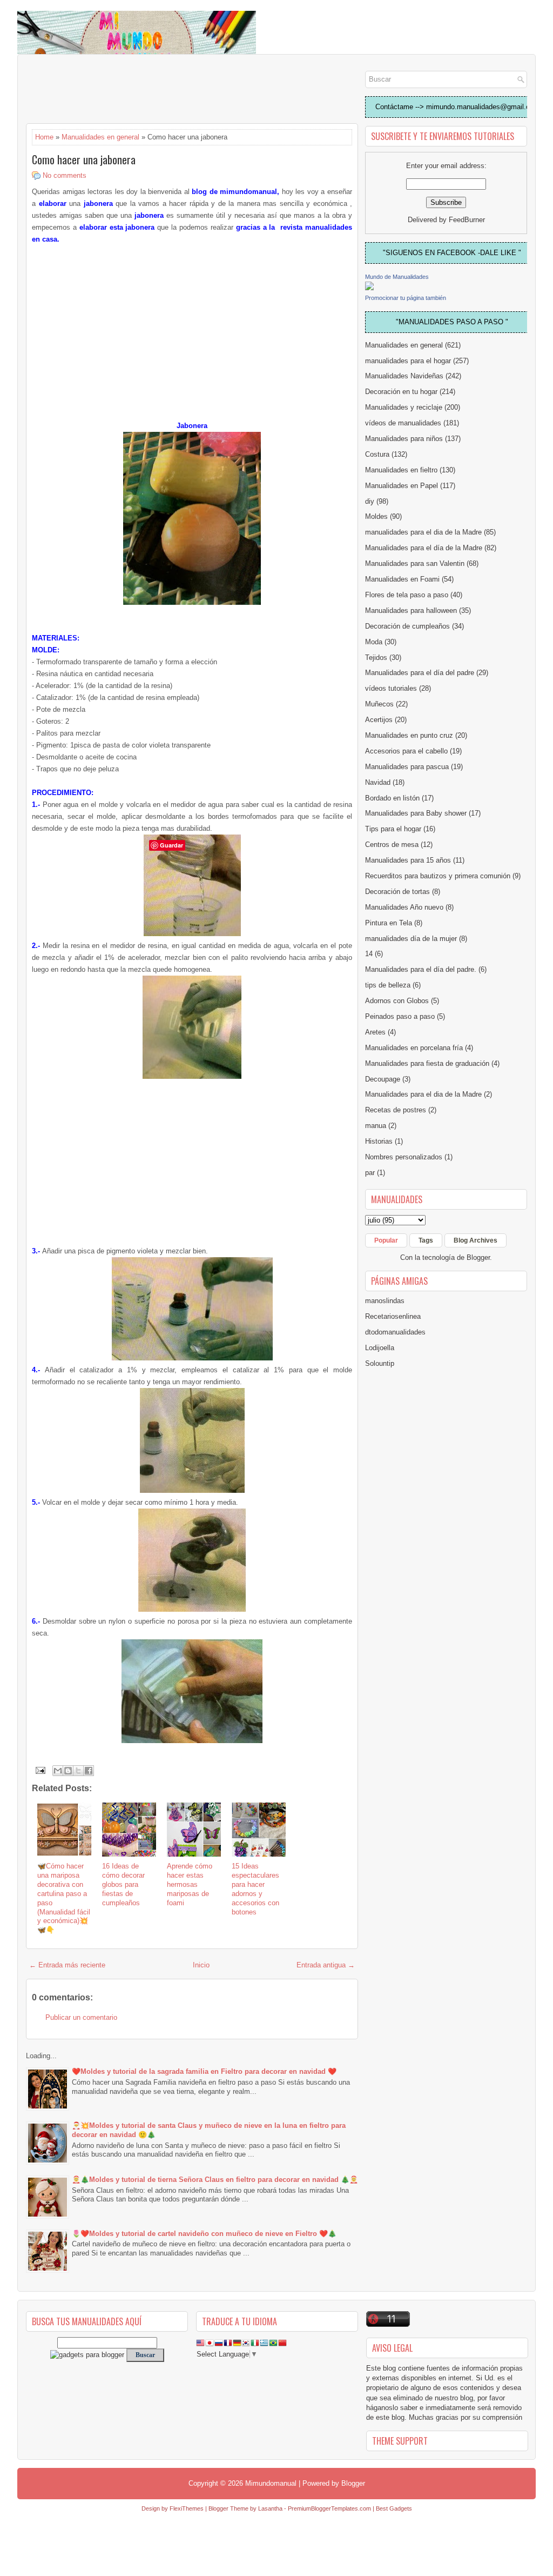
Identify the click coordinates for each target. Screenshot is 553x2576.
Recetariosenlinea (393, 1316)
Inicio (201, 1965)
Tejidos (376, 658)
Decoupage (383, 1079)
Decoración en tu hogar (401, 392)
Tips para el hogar (393, 829)
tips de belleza (388, 985)
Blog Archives (476, 1240)
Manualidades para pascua (407, 767)
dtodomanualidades (395, 1332)
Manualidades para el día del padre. (421, 969)
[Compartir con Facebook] (89, 1771)
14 (369, 954)
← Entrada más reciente (67, 1965)
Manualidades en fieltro (401, 470)
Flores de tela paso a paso (407, 595)
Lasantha (270, 2508)
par (370, 1173)
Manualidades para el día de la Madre (424, 548)
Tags (426, 1240)
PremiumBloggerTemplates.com (329, 2508)
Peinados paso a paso (400, 1016)
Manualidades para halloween (411, 610)
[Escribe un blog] (68, 1771)
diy (370, 501)
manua (376, 1126)
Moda (374, 642)
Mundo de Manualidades (397, 277)
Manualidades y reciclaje (404, 407)
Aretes (375, 1032)
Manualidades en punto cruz (409, 735)
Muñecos (379, 704)
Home (44, 137)
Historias (379, 1141)
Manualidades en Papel (402, 486)
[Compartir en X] (78, 1771)
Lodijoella (380, 1348)
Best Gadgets (394, 2508)
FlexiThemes (187, 2508)
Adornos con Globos (397, 1001)
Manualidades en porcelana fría (414, 1048)
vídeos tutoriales (391, 688)
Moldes (376, 516)
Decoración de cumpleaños (407, 626)
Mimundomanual (271, 2483)
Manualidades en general (100, 137)
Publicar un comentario (81, 2017)
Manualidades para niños (404, 439)
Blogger (478, 1257)
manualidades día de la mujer (411, 939)
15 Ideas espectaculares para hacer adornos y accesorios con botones (255, 1889)
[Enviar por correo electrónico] (58, 1771)
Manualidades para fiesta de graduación (427, 1063)
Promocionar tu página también (406, 298)
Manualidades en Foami (402, 579)
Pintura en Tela (389, 923)
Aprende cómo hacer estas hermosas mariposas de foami (190, 1884)
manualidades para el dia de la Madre (423, 532)
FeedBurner (467, 220)
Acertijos (379, 720)
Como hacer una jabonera (84, 159)
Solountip (380, 1363)
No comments (65, 175)
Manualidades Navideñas (404, 376)
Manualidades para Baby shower (416, 813)
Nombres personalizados (404, 1157)
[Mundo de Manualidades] (369, 288)
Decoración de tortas (397, 892)
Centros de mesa (392, 845)
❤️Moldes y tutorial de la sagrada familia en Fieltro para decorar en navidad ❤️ (204, 2071)
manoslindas (385, 1301)
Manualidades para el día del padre (420, 673)
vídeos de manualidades (403, 423)
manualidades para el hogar (408, 361)
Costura (377, 454)
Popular (386, 1240)
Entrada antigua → (326, 1965)
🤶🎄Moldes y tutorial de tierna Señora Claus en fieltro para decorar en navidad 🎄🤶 (215, 2180)
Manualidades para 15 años (408, 860)
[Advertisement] (112, 90)
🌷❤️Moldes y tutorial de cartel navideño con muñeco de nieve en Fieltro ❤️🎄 (204, 2234)
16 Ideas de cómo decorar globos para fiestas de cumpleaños (123, 1884)
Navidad (378, 782)
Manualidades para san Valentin (415, 563)
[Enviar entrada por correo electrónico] (40, 1770)
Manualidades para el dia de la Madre (423, 1094)
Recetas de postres (396, 1110)
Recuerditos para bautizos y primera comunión (438, 876)
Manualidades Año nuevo (404, 907)
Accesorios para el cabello (406, 751)
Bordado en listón (392, 798)
